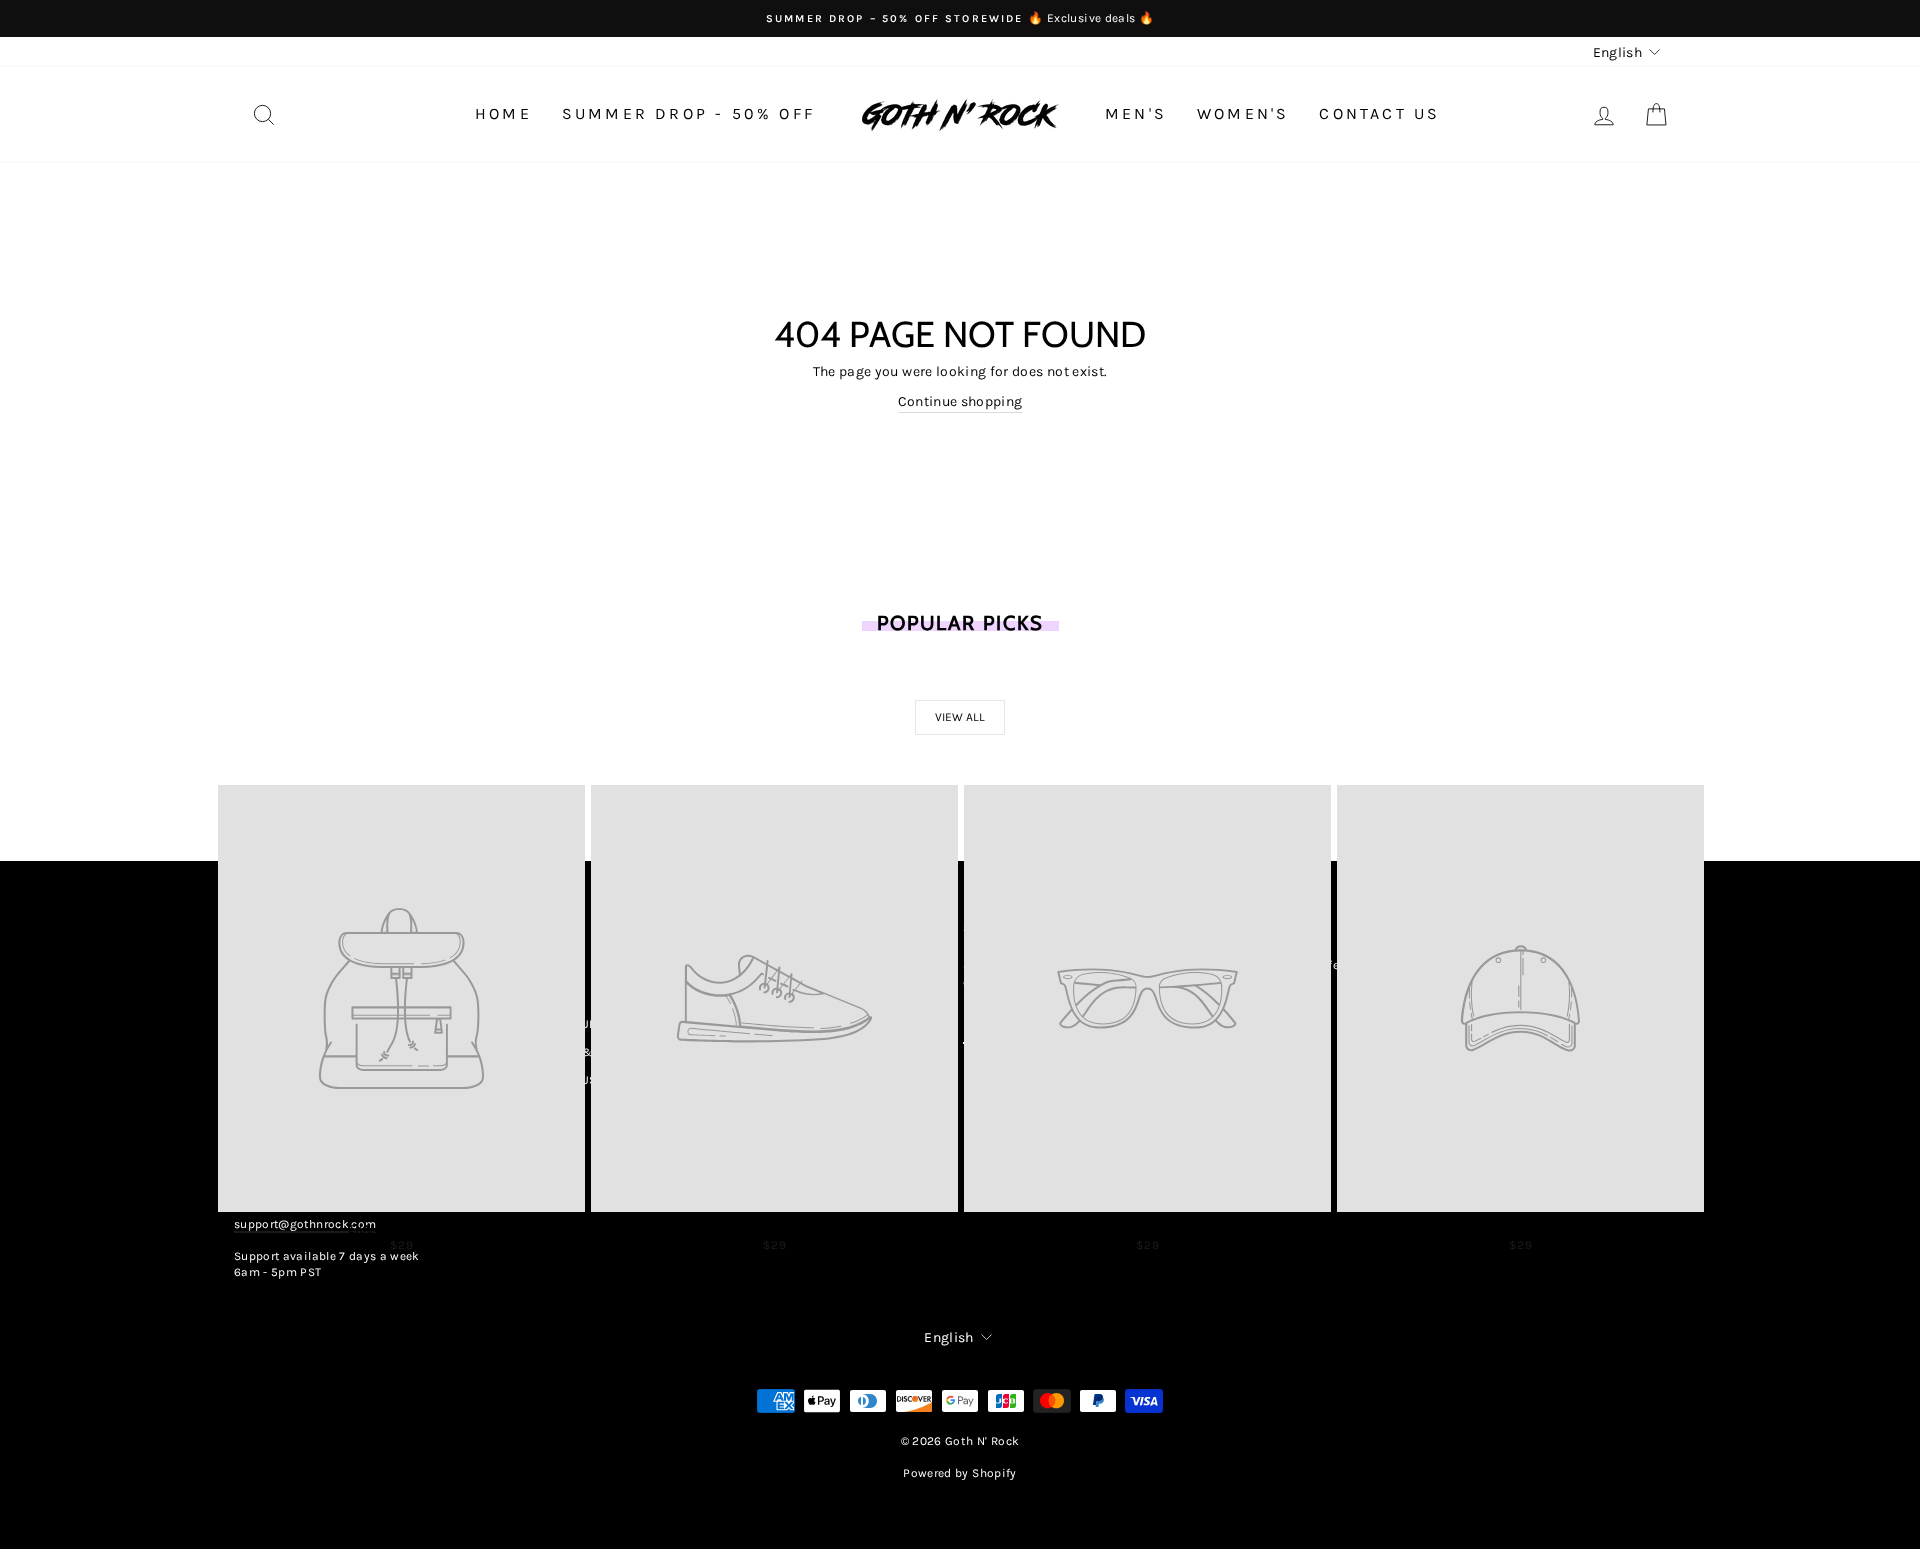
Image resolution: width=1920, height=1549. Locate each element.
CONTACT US (1379, 113)
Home (503, 113)
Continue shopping (960, 401)
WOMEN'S (1243, 113)
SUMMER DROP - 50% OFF (688, 113)
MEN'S (1136, 113)
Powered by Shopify (959, 1473)
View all (960, 717)
